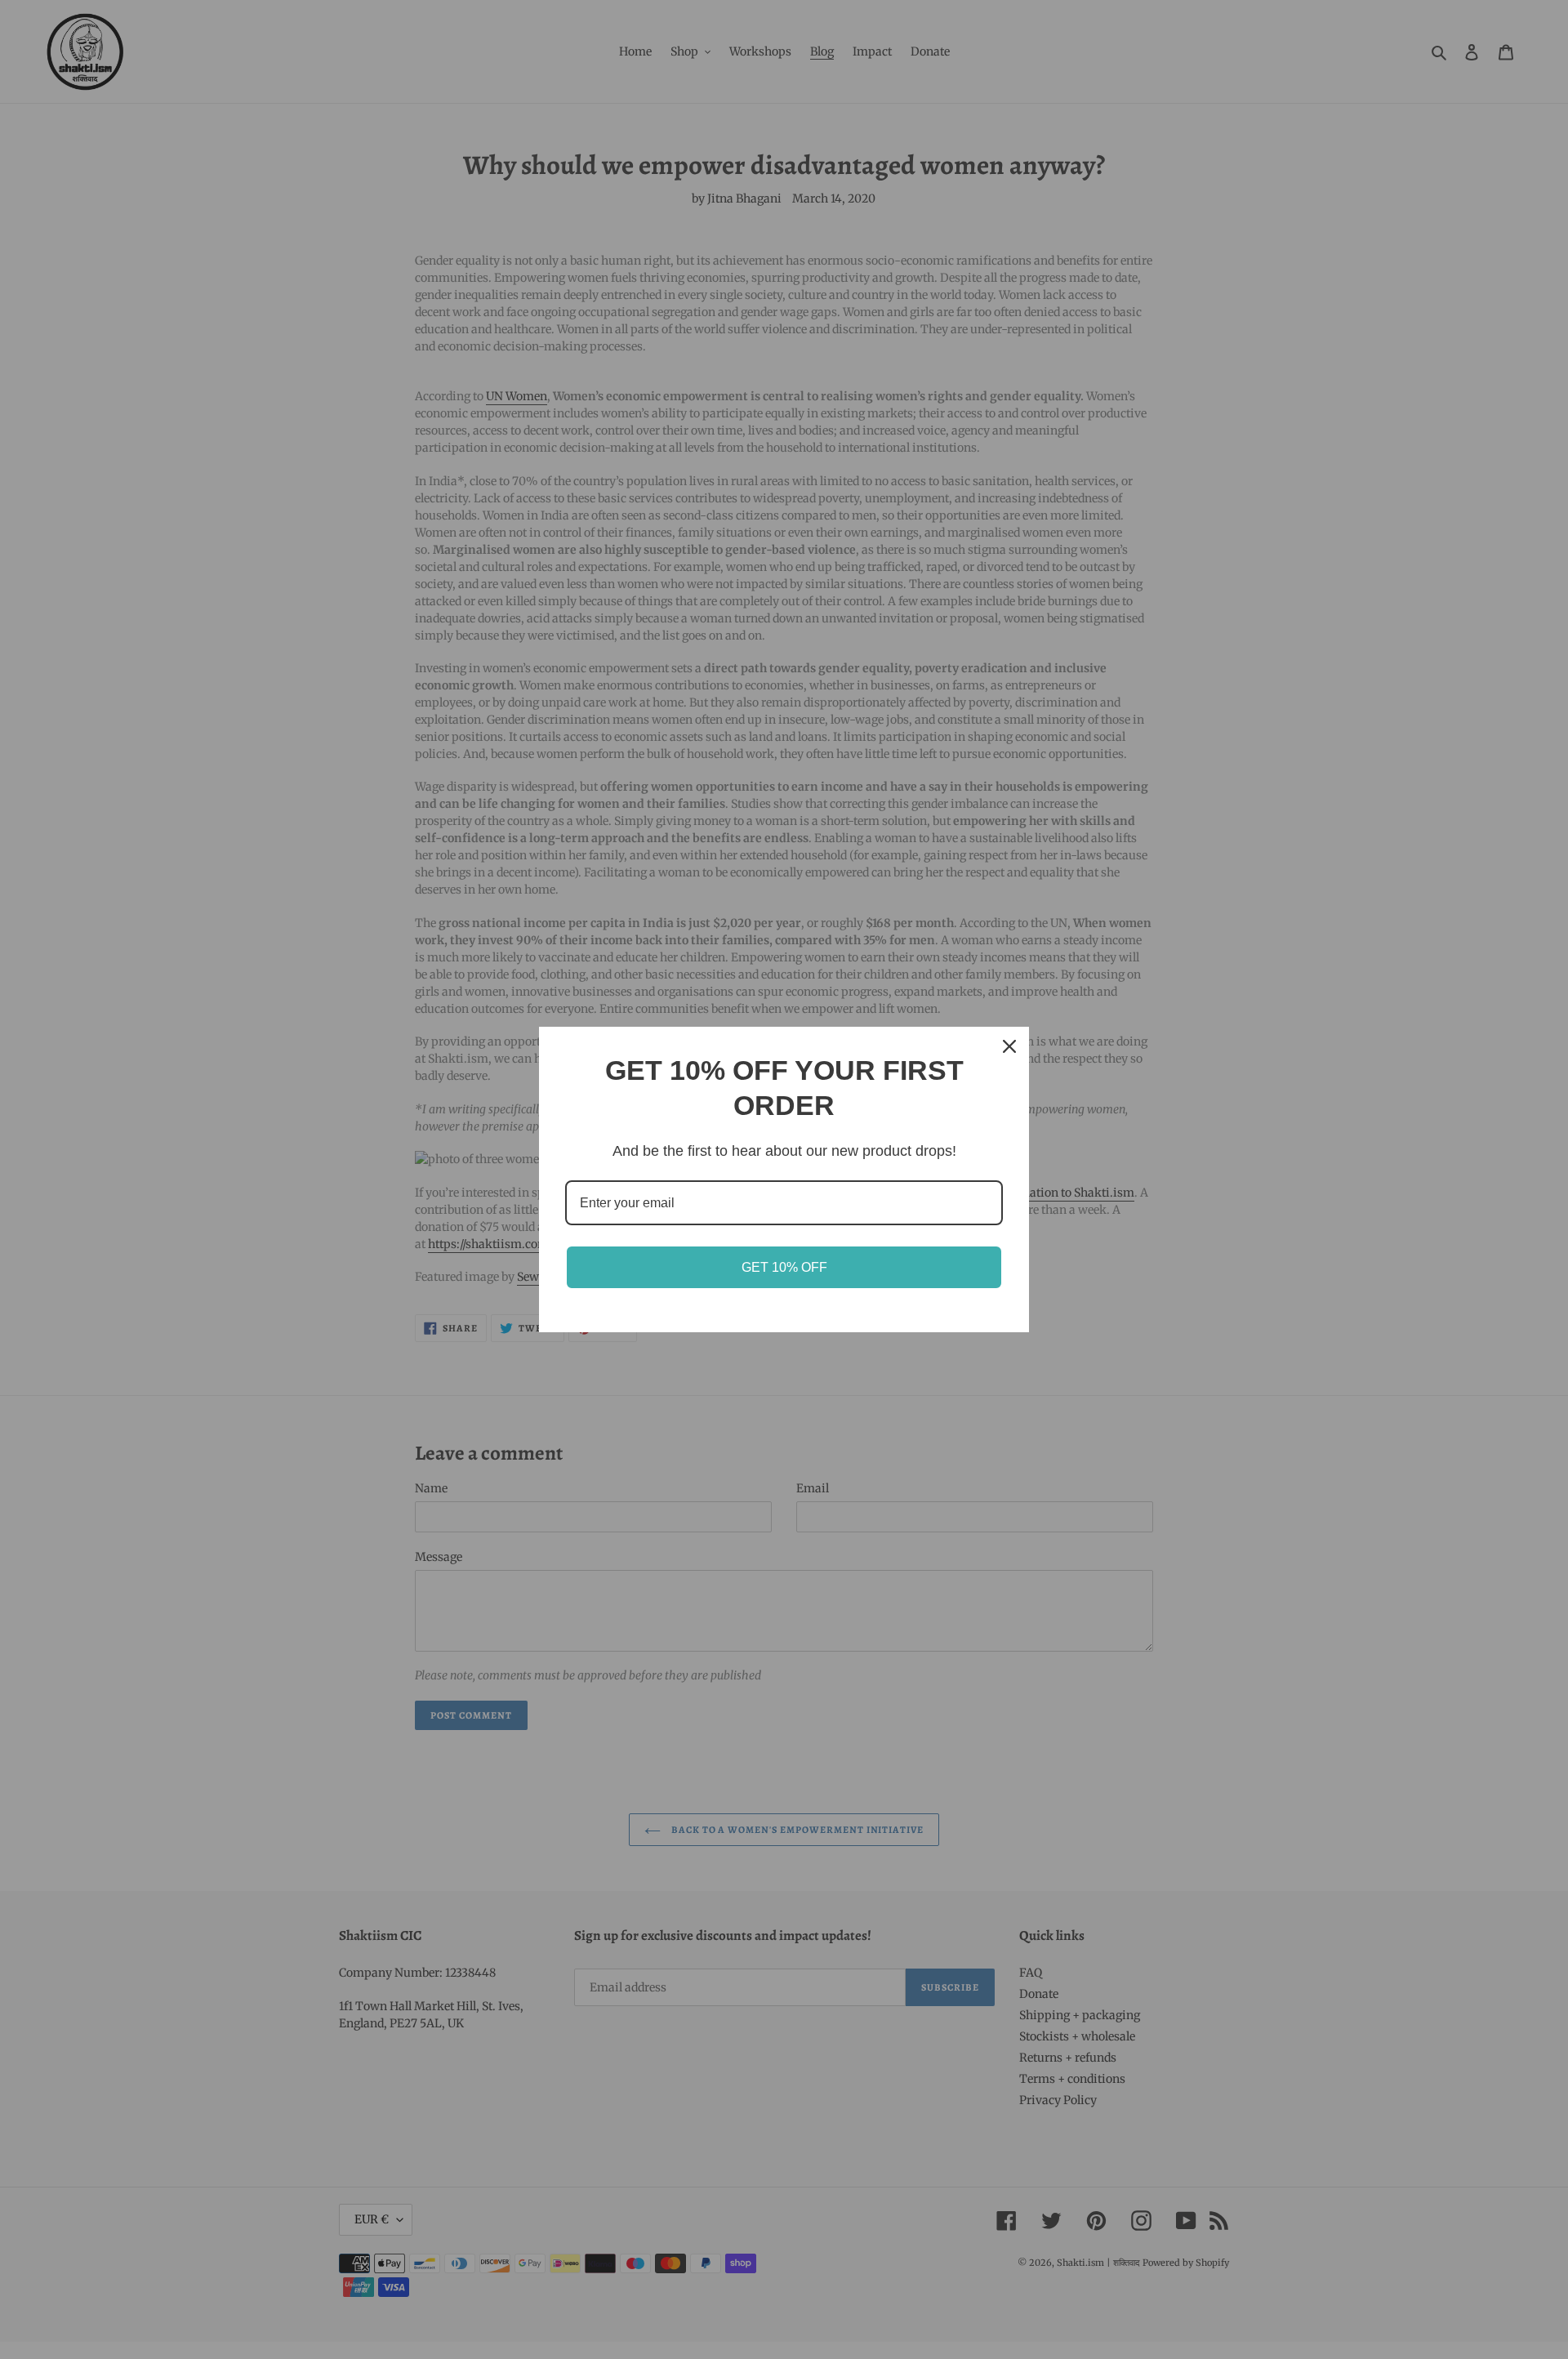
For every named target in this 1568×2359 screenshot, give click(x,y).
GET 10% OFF (784, 1267)
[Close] (1009, 1046)
